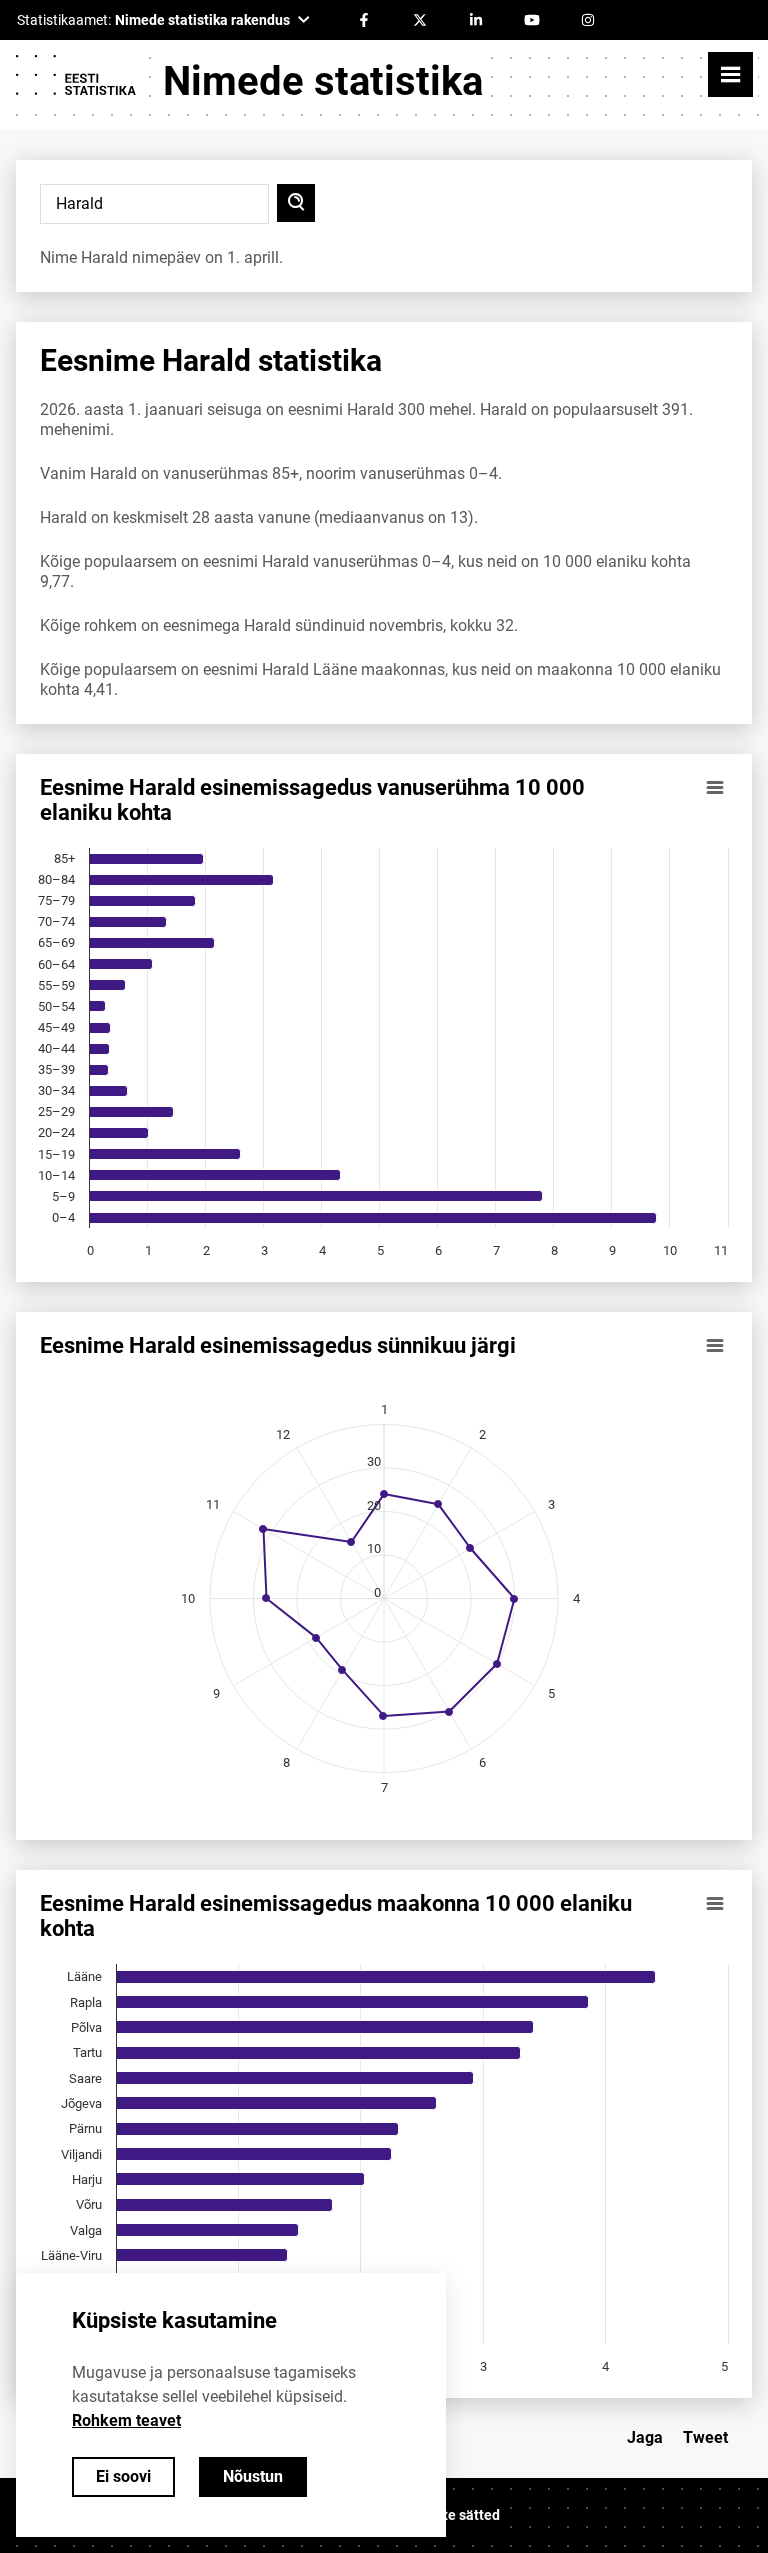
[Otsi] (296, 203)
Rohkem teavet (126, 2420)
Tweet (705, 2437)
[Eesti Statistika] (75, 82)
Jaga (645, 2437)
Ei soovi (123, 2476)
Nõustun (253, 2476)
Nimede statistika (323, 81)
